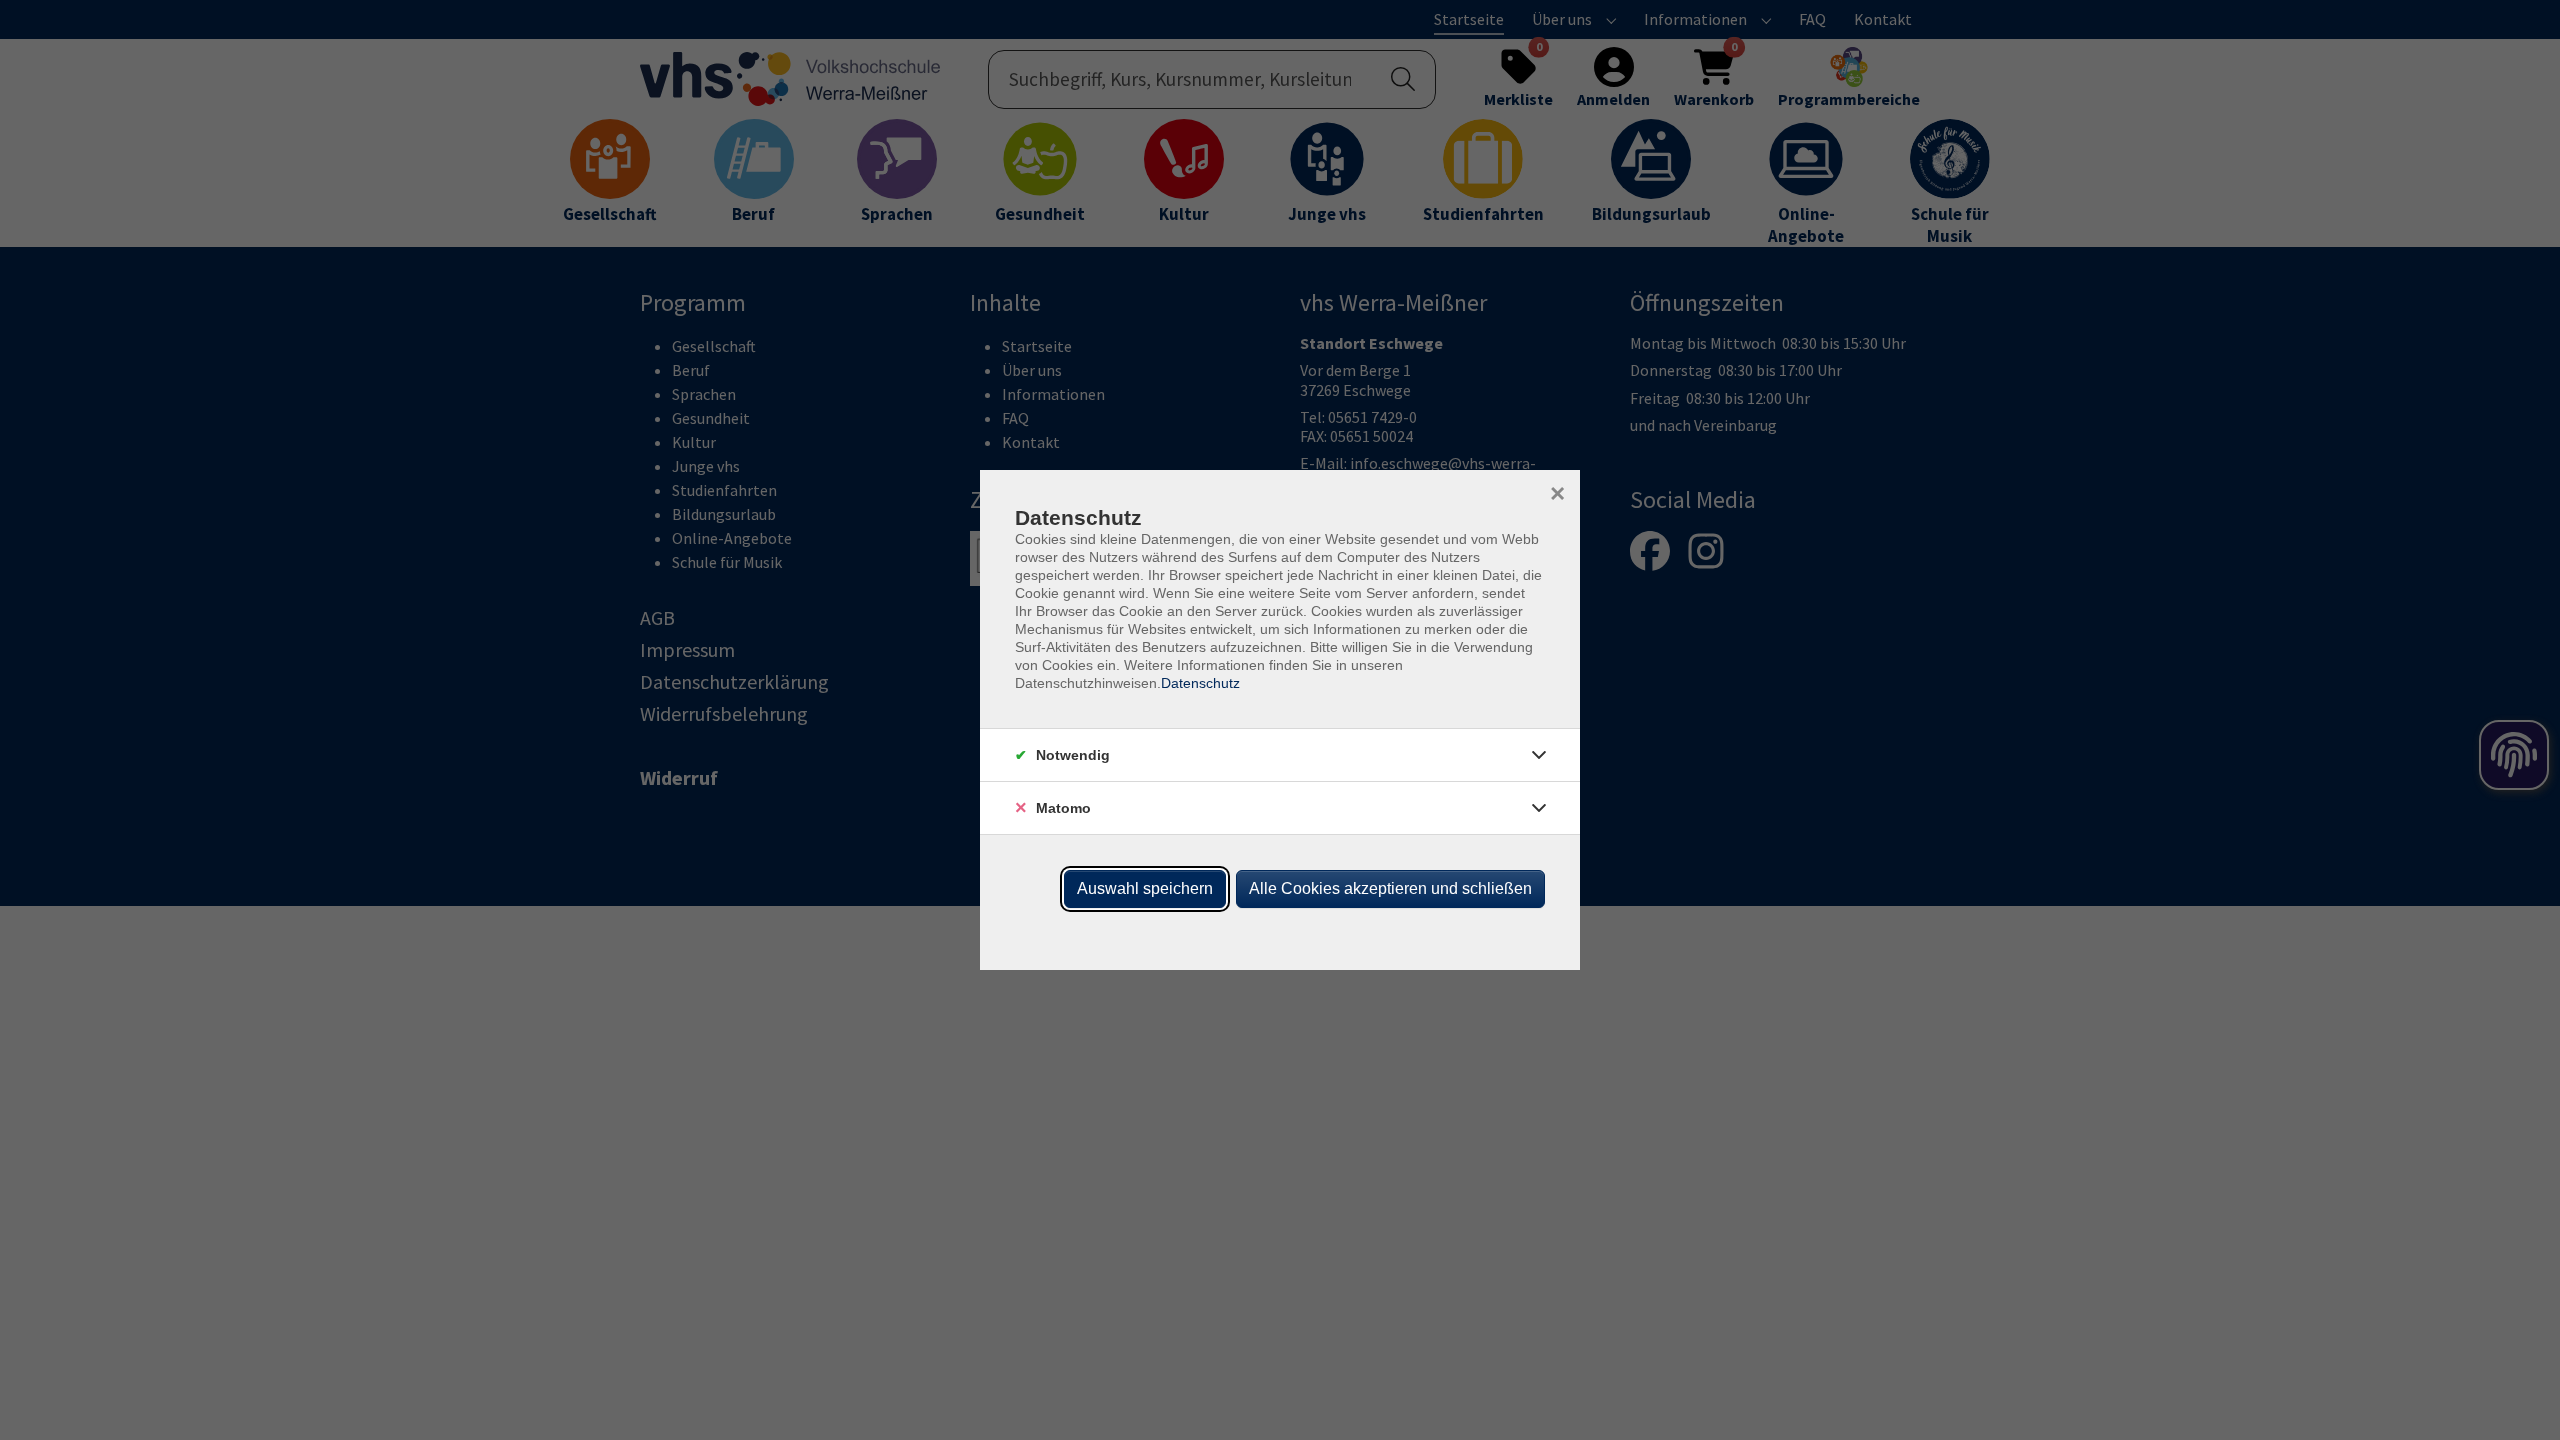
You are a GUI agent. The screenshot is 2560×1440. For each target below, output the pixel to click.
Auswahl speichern (1145, 888)
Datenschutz (1200, 683)
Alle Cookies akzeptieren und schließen (1390, 888)
